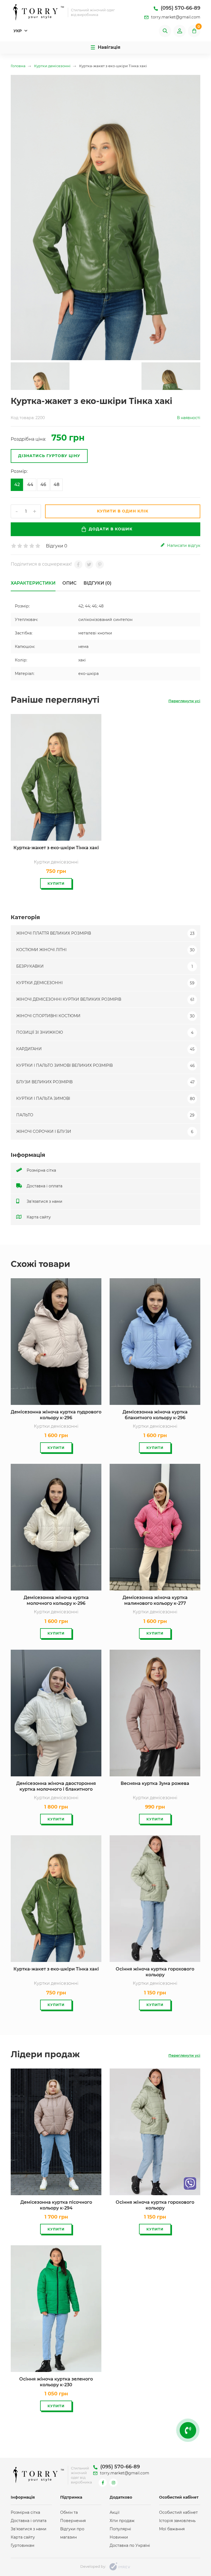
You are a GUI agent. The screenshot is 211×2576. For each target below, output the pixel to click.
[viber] (190, 2183)
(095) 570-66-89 (180, 8)
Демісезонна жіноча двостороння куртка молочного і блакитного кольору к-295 (56, 1787)
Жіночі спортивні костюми (105, 1016)
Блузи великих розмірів (105, 1082)
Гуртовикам (23, 2545)
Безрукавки (105, 966)
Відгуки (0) (98, 583)
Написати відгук (183, 545)
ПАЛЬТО (105, 1115)
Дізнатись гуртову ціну (49, 456)
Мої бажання (172, 2529)
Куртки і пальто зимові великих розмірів (105, 1065)
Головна (18, 66)
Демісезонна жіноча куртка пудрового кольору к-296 (56, 1415)
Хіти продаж (122, 2521)
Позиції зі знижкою (105, 1032)
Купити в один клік (123, 511)
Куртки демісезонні (105, 983)
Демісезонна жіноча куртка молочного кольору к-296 (56, 1600)
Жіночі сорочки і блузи (105, 1131)
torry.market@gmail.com (175, 17)
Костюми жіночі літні (105, 950)
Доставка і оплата (44, 1186)
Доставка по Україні (130, 2545)
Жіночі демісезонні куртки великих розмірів (105, 999)
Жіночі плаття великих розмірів (105, 933)
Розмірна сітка (41, 1170)
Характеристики (33, 583)
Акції (115, 2512)
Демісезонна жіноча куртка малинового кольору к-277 (155, 1600)
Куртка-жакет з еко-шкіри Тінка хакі (56, 848)
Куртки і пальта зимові (105, 1098)
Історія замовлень (177, 2521)
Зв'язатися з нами (44, 1201)
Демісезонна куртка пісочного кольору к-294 (56, 2205)
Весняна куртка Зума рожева (155, 1783)
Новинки (119, 2537)
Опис (70, 583)
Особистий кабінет (178, 2512)
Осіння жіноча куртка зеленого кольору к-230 (56, 2382)
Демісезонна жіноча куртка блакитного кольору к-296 (155, 1415)
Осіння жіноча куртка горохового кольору (155, 1972)
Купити (56, 883)
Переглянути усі (184, 701)
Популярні (120, 2529)
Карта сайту (38, 1217)
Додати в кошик (111, 529)
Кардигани (105, 1049)
